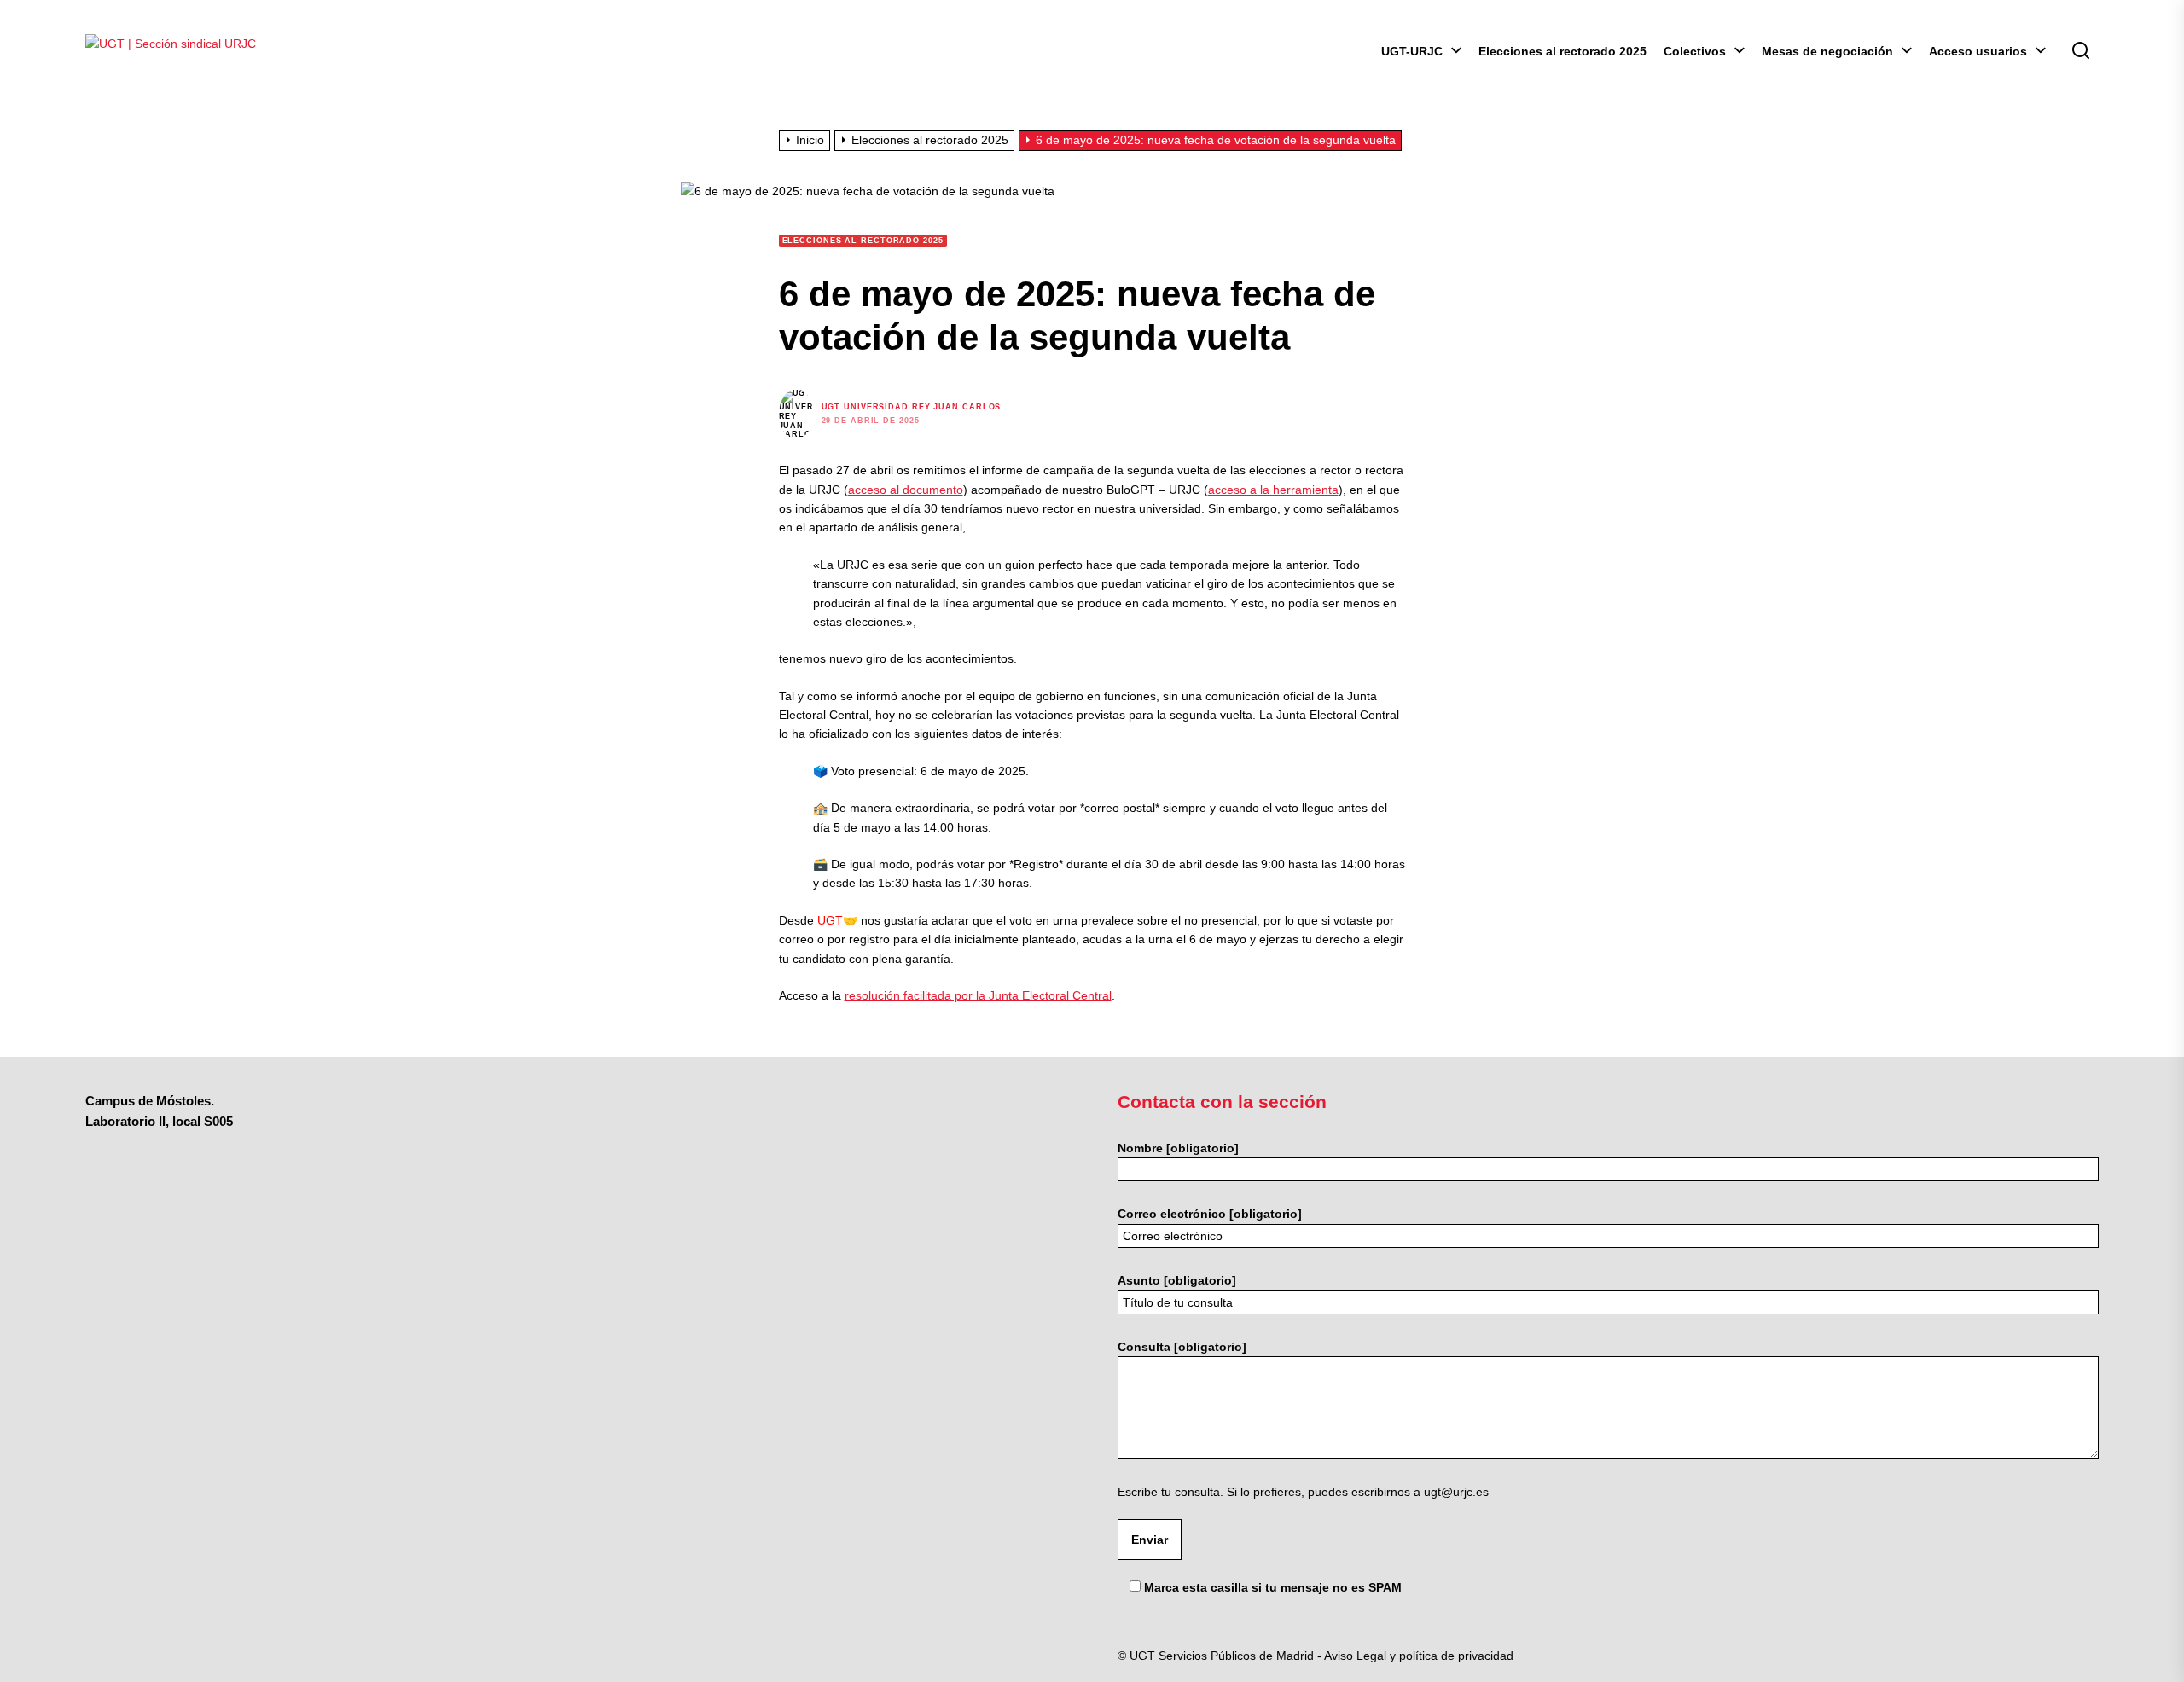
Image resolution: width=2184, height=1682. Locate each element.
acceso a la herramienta (1273, 490)
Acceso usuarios (1978, 51)
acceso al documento (906, 490)
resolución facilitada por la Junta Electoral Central (978, 995)
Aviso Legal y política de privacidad (1419, 1656)
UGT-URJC (1412, 51)
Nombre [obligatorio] (1178, 1148)
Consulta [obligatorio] (1182, 1347)
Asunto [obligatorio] (1177, 1280)
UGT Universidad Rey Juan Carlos (912, 407)
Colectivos (1695, 51)
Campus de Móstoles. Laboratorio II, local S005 (159, 1111)
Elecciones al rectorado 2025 (1562, 51)
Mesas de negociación (1827, 51)
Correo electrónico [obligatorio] (1210, 1214)
